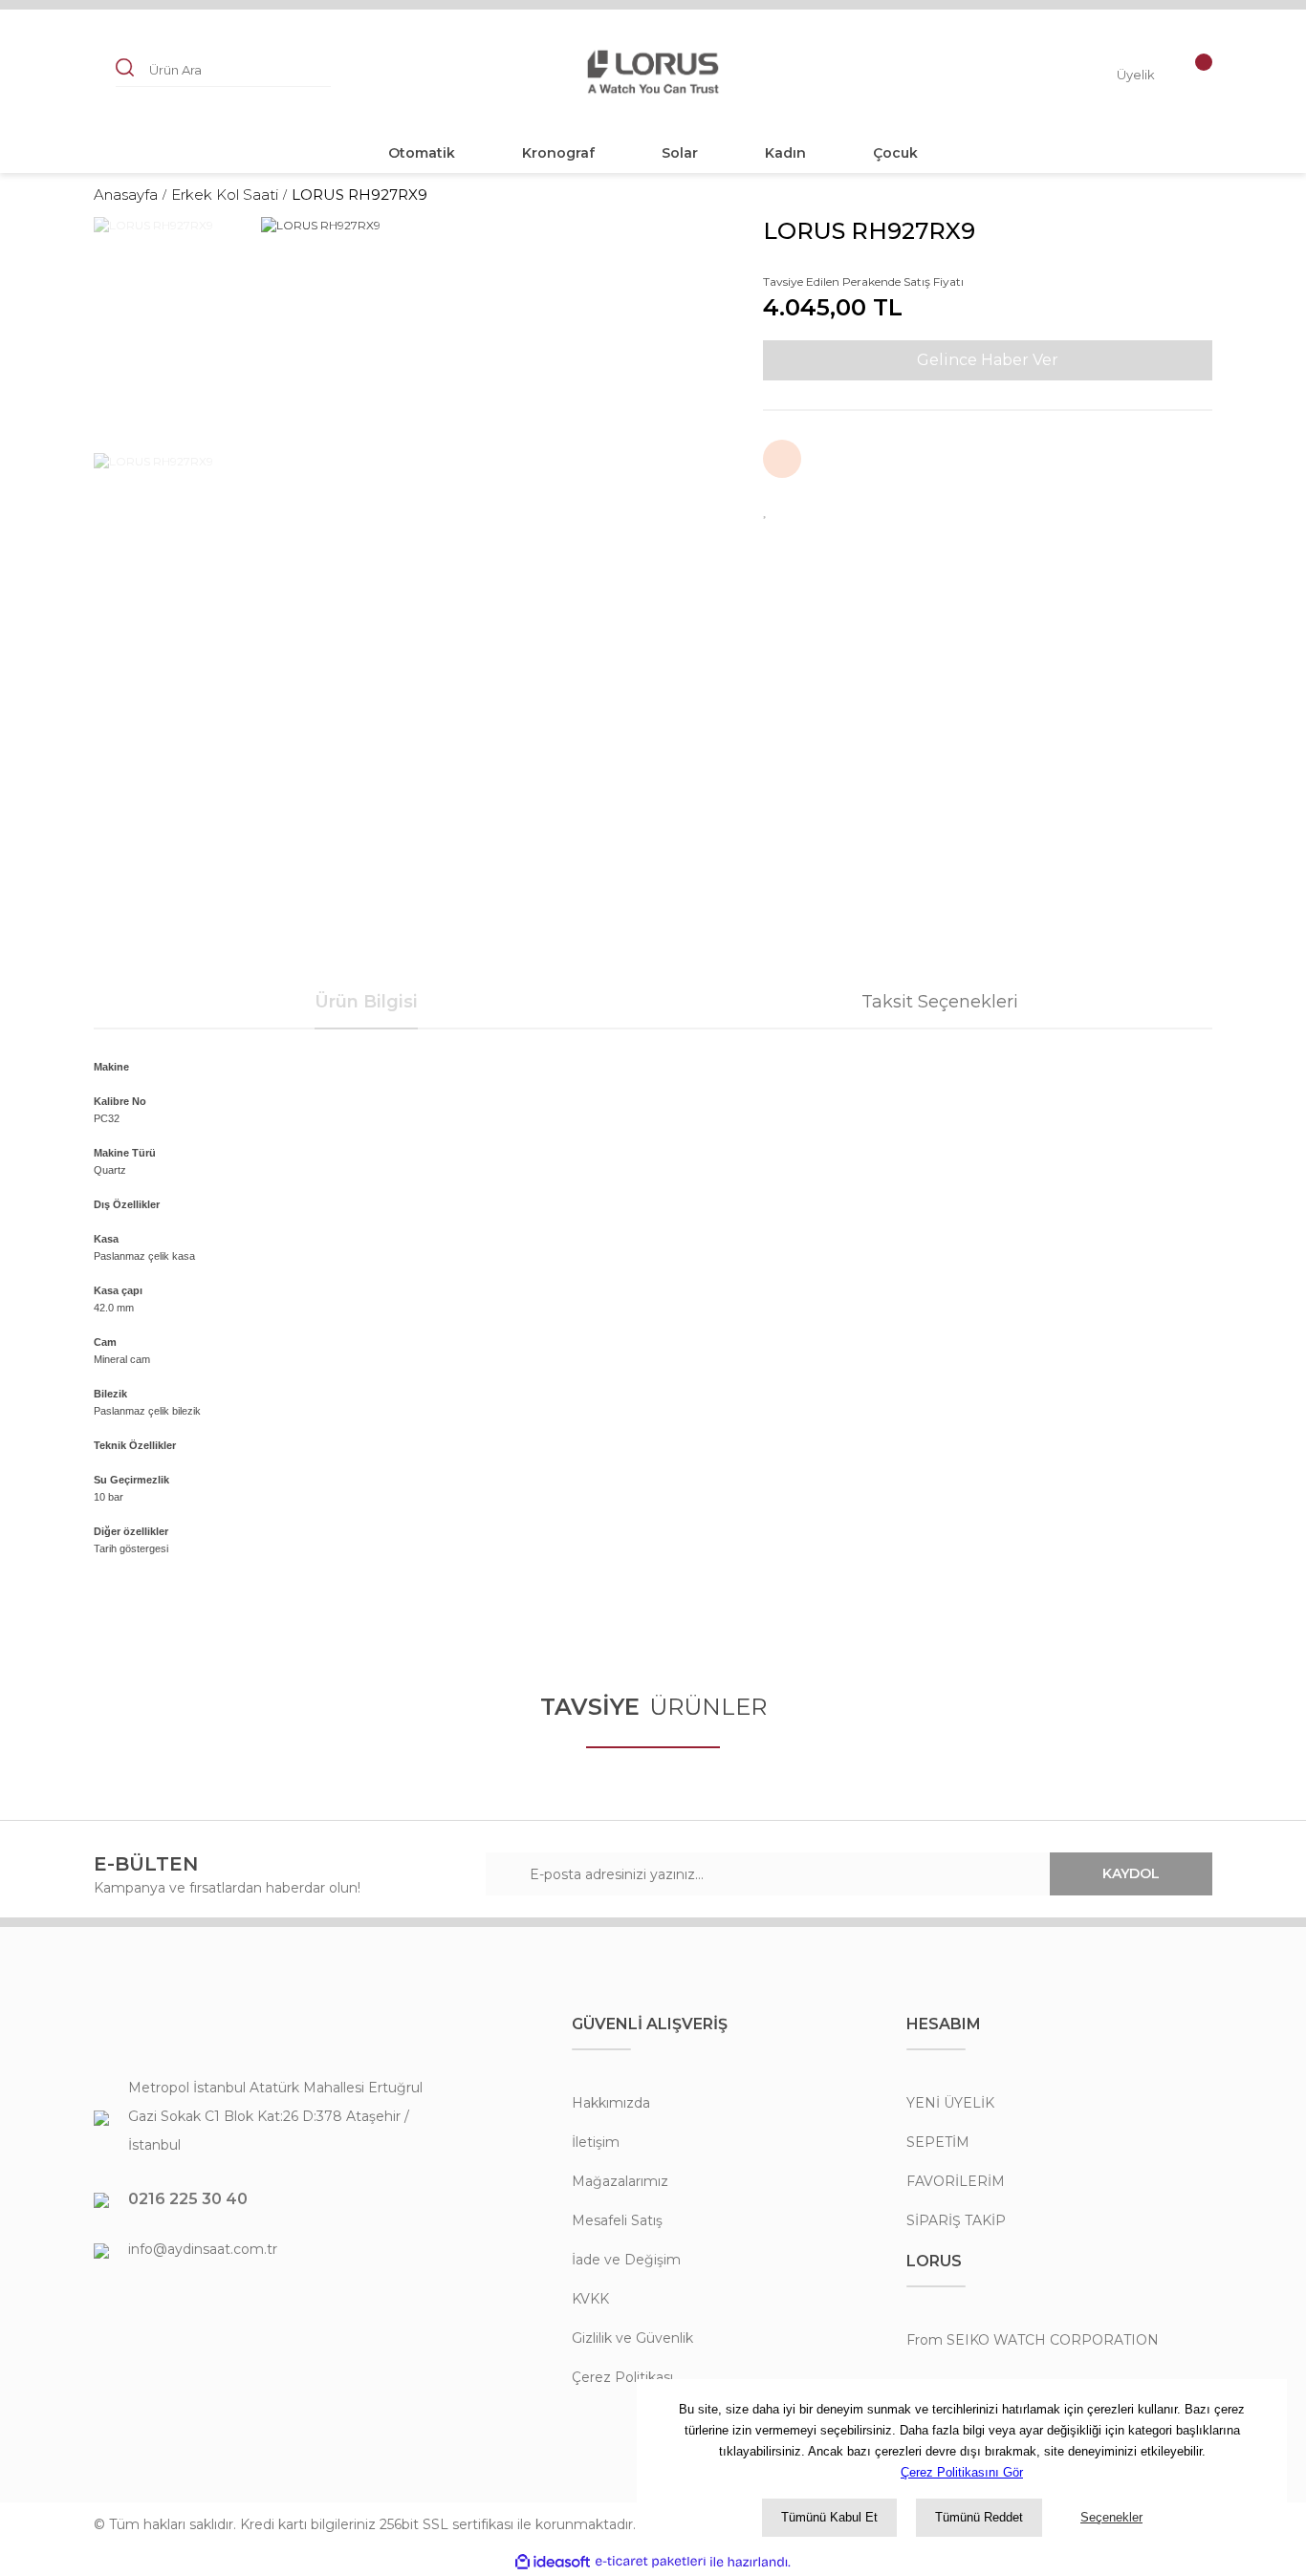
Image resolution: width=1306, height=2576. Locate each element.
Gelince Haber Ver (988, 360)
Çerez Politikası (622, 2377)
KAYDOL (1131, 1873)
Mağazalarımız (620, 2181)
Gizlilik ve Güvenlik (632, 2338)
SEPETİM (938, 2142)
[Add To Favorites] (766, 509)
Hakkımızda (611, 2103)
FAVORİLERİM (956, 2181)
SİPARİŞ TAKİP (956, 2220)
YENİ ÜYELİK (950, 2103)
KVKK (590, 2299)
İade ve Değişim (626, 2260)
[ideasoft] (553, 2562)
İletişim (596, 2142)
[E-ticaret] (651, 2562)
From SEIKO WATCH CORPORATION (1033, 2340)
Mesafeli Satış (617, 2220)
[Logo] (653, 72)
